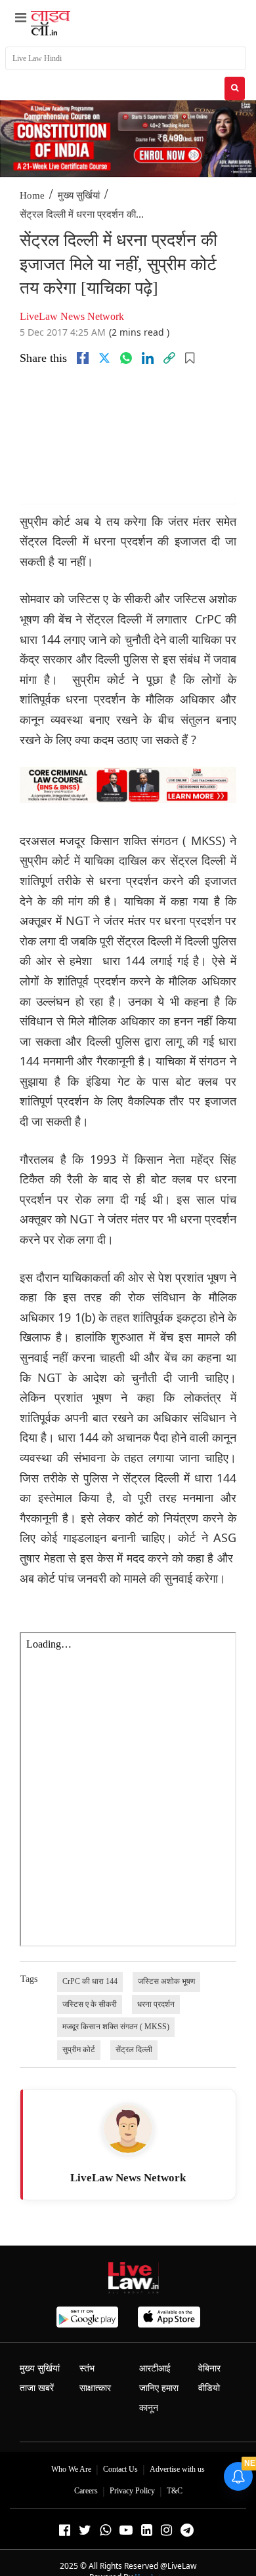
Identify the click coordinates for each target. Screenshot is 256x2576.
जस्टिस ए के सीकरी (90, 2004)
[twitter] (104, 358)
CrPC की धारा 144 (90, 1981)
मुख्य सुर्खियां (79, 195)
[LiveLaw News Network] (128, 2129)
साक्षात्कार (95, 2388)
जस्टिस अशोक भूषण (166, 1981)
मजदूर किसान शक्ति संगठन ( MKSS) (116, 2027)
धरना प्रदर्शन (156, 2004)
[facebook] (83, 358)
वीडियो (209, 2388)
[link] (169, 358)
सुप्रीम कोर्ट (79, 2050)
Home (32, 195)
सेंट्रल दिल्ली (134, 2050)
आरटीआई (155, 2368)
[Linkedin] (148, 358)
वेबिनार (209, 2368)
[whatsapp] (126, 358)
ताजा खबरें (37, 2388)
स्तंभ (87, 2368)
